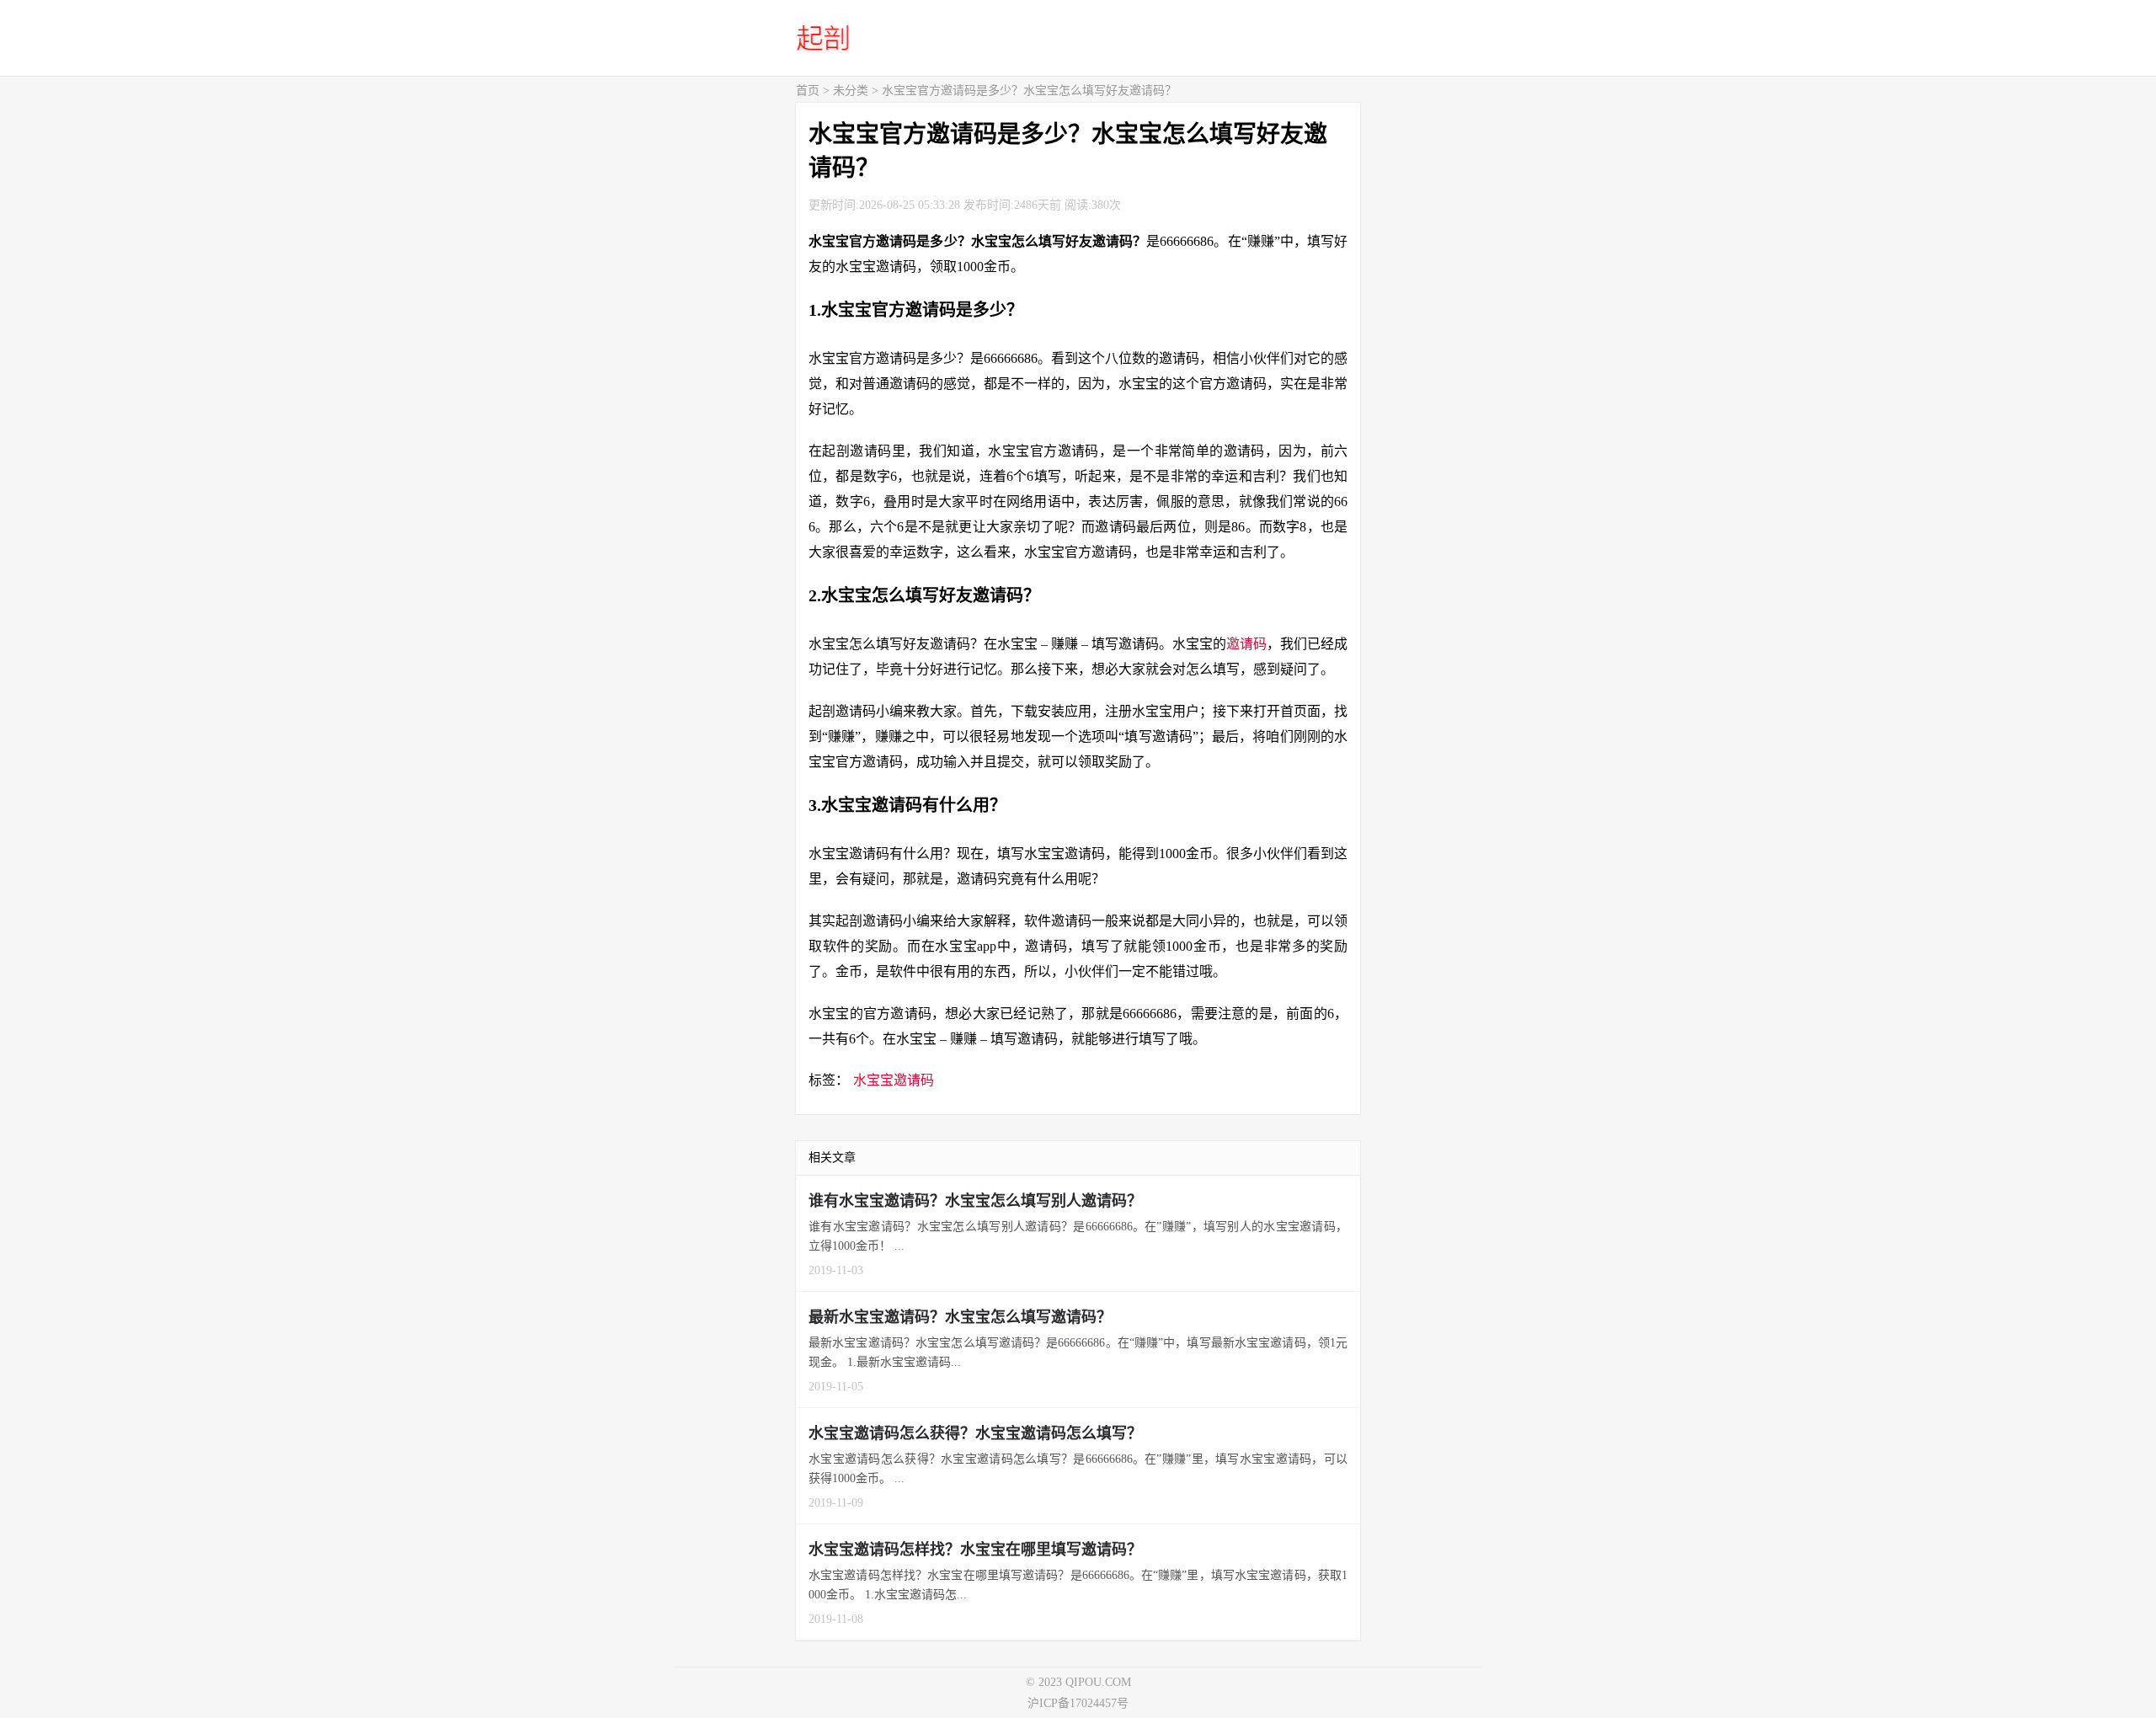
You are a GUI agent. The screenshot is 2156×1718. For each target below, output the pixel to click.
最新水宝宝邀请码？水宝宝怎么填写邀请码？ (960, 1317)
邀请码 (1246, 644)
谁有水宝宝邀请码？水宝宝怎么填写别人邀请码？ (975, 1201)
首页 (808, 91)
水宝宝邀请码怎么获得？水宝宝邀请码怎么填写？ (975, 1433)
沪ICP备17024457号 (1078, 1703)
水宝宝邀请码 (894, 1080)
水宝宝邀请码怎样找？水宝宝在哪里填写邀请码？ (975, 1550)
